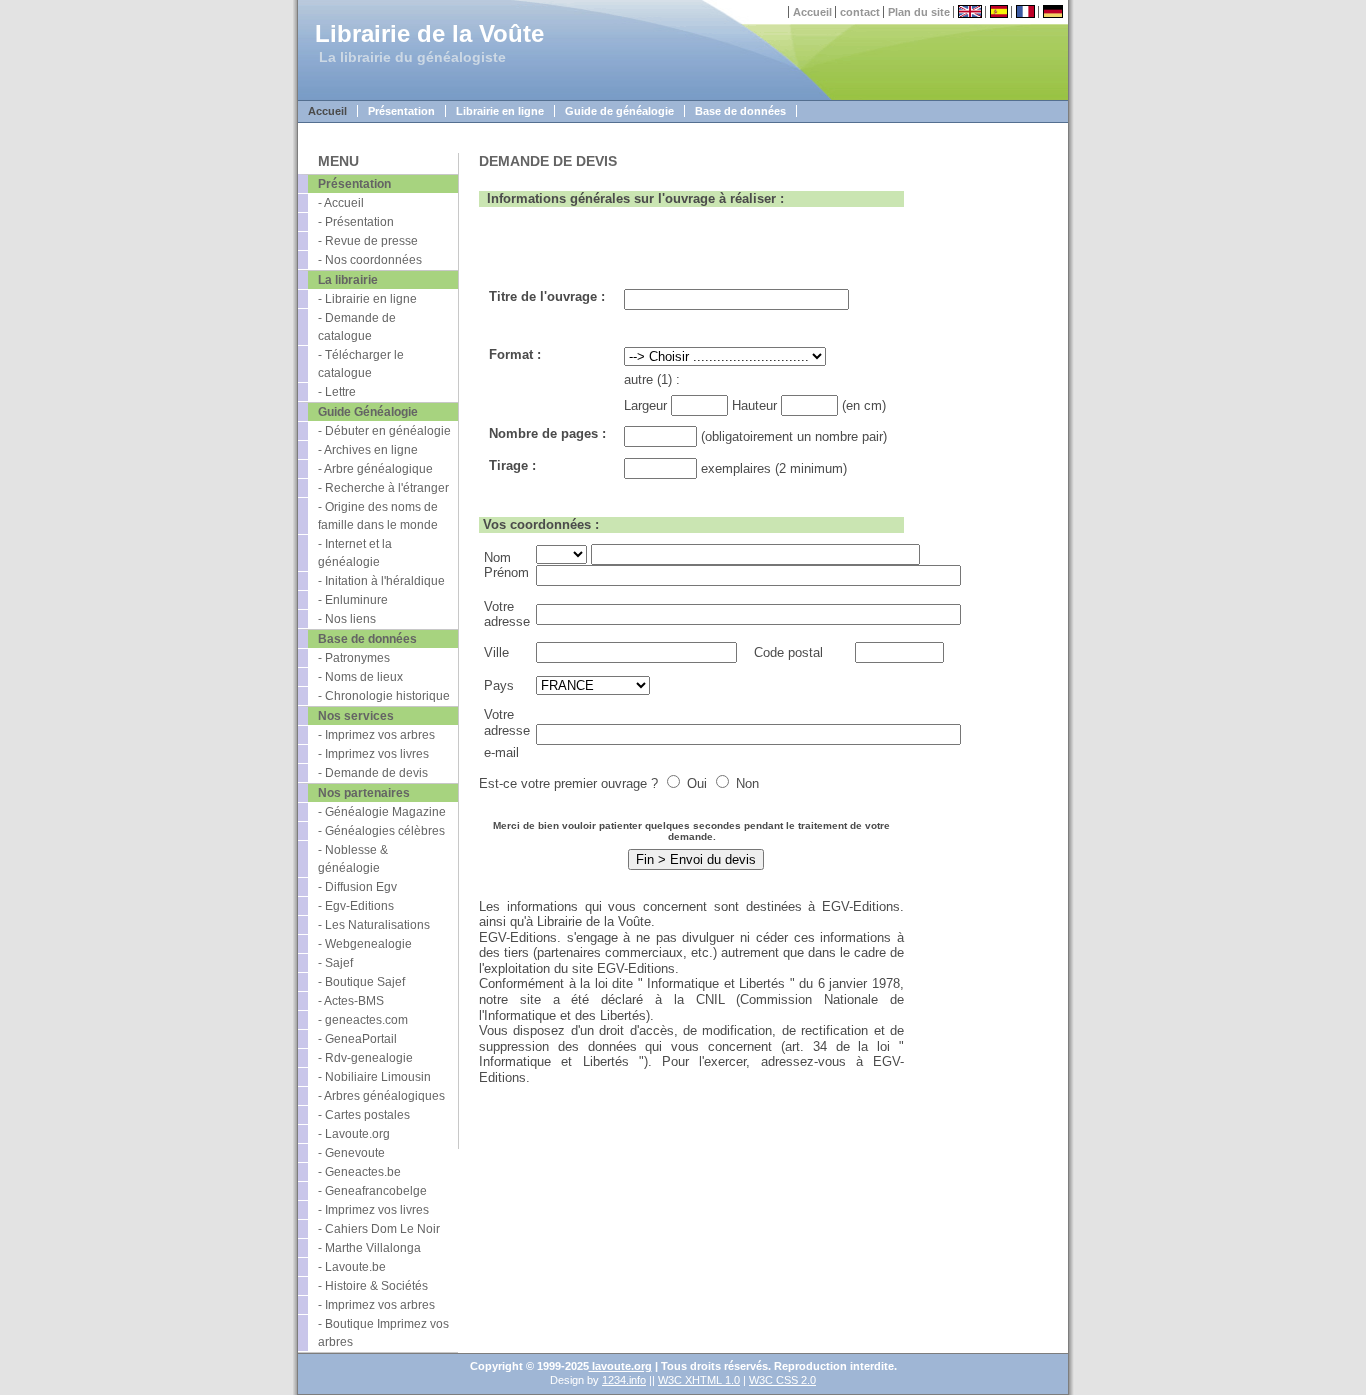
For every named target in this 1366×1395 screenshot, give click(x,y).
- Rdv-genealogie (365, 1058)
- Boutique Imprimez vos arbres (383, 1333)
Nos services (356, 716)
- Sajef (335, 963)
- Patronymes (354, 658)
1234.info (624, 1380)
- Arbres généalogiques (381, 1096)
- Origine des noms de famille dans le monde (378, 516)
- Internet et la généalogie (355, 553)
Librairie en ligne (500, 111)
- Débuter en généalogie (384, 431)
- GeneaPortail (357, 1039)
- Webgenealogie (365, 944)
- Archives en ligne (368, 450)
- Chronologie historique (384, 696)
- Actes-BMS (351, 1001)
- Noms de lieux (360, 677)
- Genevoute (351, 1153)
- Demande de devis (373, 773)
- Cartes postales (364, 1115)
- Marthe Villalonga (369, 1248)
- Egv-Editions (356, 906)
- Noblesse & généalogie (353, 859)
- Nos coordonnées (370, 260)
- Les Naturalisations (374, 925)
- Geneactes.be (359, 1172)
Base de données (740, 111)
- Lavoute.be (352, 1267)
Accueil (812, 12)
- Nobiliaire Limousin (374, 1077)
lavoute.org (620, 1366)
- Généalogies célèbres (381, 831)
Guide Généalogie (368, 412)
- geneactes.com (363, 1020)
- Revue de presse (368, 241)
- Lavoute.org (354, 1134)
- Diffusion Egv (357, 887)
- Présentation (356, 222)
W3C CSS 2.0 (782, 1380)
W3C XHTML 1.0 (699, 1380)
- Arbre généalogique (375, 469)
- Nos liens (347, 619)
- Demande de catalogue (357, 327)
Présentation (401, 111)
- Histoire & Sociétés (373, 1286)
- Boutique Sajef (361, 982)
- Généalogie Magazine (382, 812)
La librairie (348, 280)
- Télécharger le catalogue (361, 364)
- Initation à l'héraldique (381, 581)
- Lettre (337, 392)
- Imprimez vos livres (373, 754)
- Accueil (341, 203)
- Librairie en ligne (367, 299)
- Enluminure (353, 600)
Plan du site (919, 12)
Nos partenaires (364, 793)
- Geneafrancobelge (372, 1191)
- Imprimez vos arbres (376, 735)
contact (860, 12)
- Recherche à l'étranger (383, 488)
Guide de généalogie (619, 111)
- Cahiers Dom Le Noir (379, 1229)
